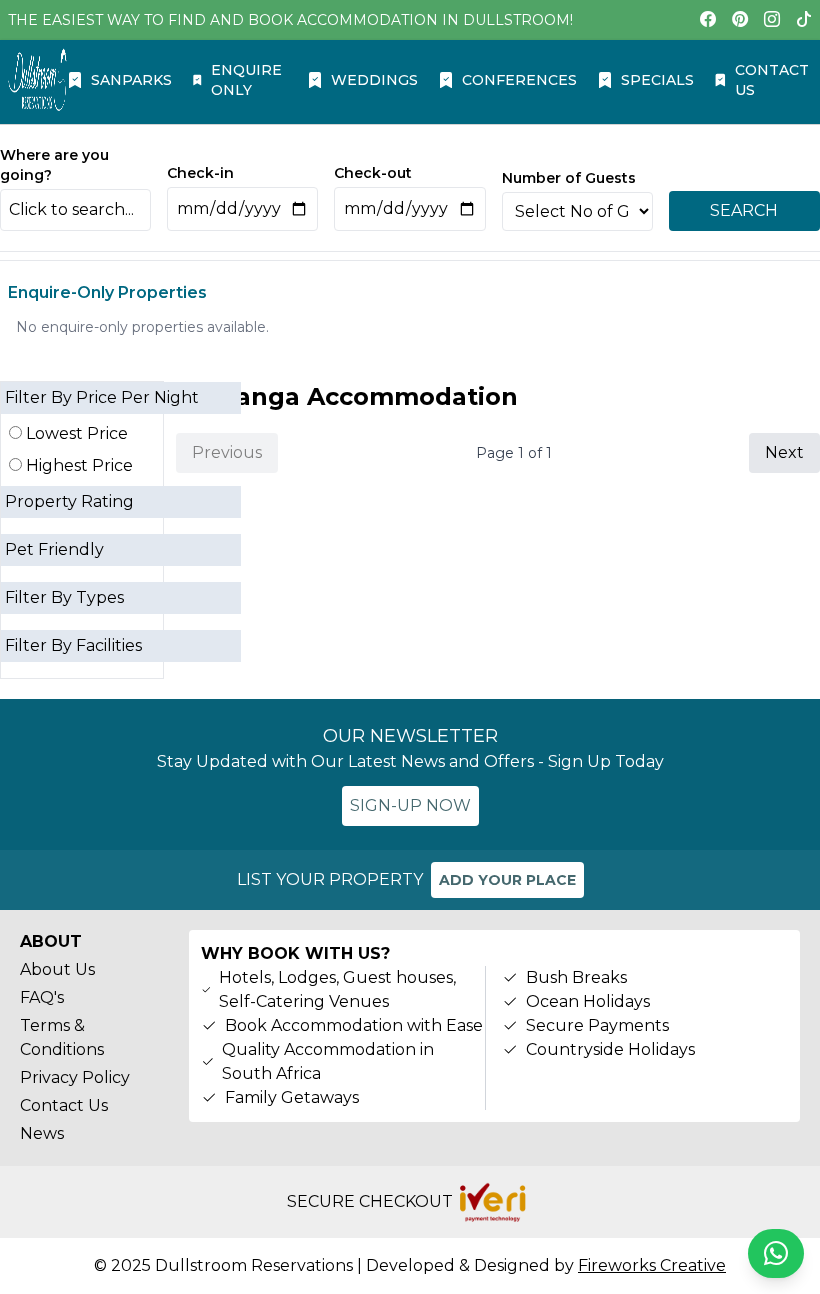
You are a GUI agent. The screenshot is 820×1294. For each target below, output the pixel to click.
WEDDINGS (374, 80)
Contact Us (64, 1105)
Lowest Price (75, 433)
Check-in (200, 173)
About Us (57, 969)
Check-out (373, 173)
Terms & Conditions (62, 1037)
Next (784, 452)
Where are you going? (54, 165)
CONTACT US (772, 80)
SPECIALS (657, 80)
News (42, 1133)
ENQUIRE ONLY (246, 80)
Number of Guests (569, 178)
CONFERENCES (519, 80)
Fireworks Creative (652, 1265)
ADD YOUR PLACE (507, 880)
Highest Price (77, 465)
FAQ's (42, 997)
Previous (227, 452)
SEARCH (744, 210)
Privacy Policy (75, 1077)
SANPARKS (131, 80)
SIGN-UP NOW (410, 805)
